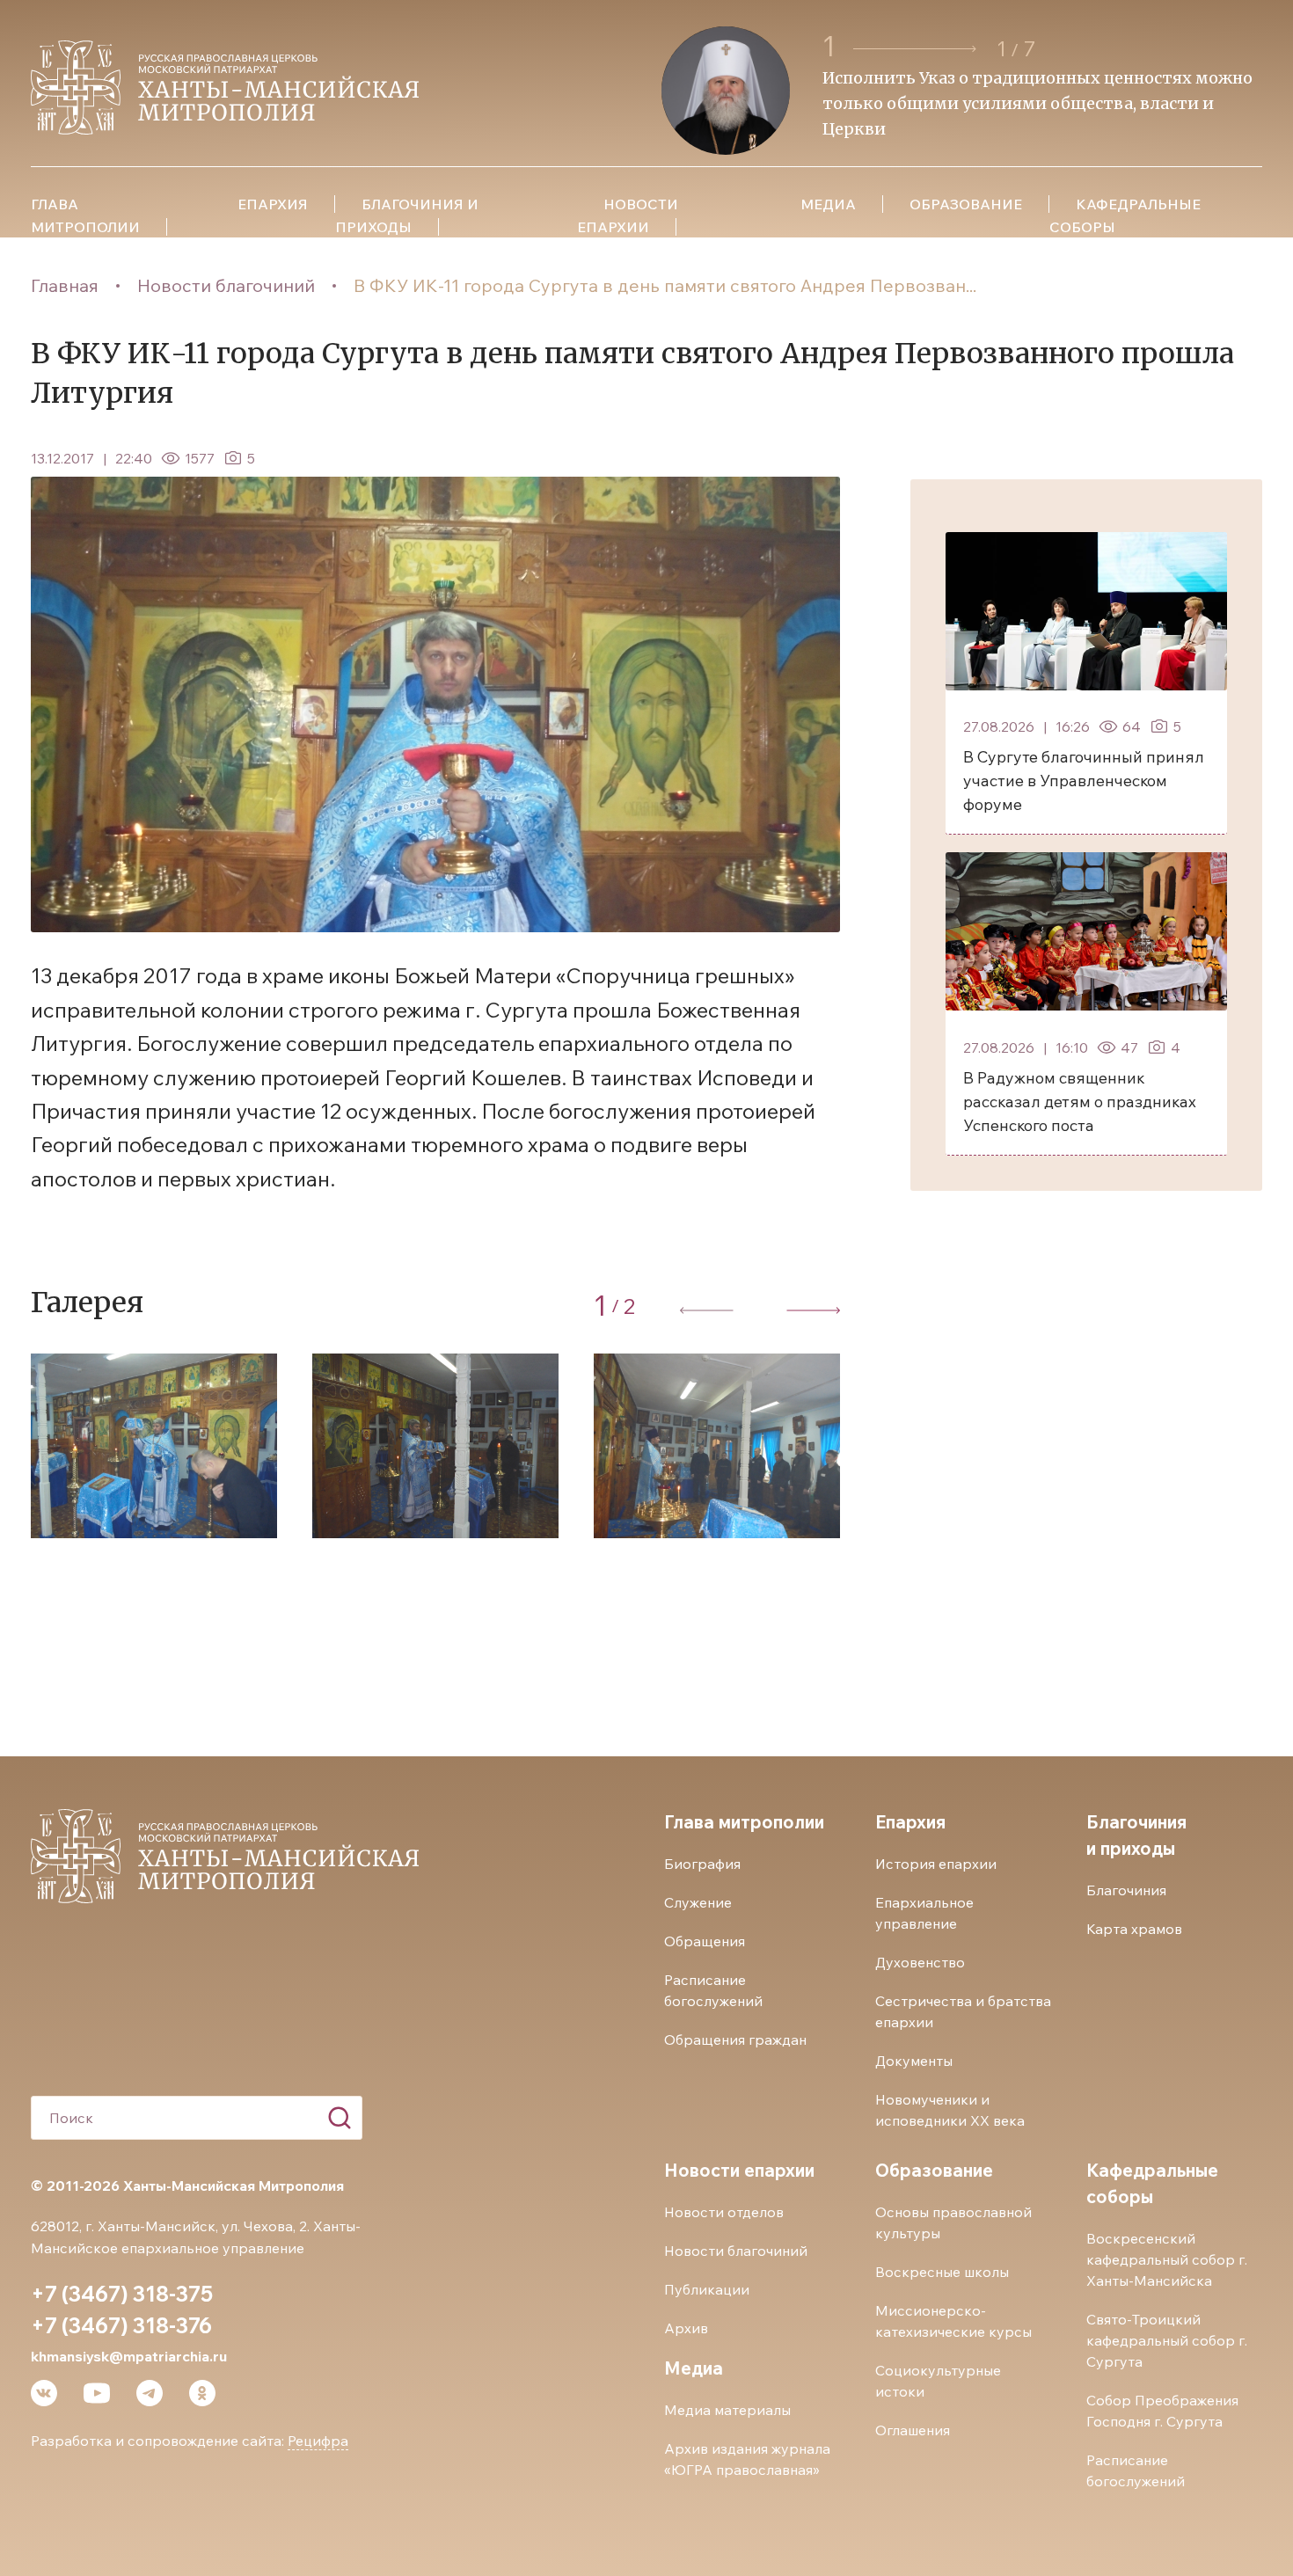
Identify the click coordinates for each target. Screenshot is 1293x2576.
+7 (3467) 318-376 (121, 2325)
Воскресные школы (942, 2272)
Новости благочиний (226, 285)
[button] (917, 49)
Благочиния (1126, 1890)
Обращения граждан (735, 2040)
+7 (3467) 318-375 (122, 2294)
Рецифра (318, 2441)
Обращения (705, 1941)
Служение (698, 1902)
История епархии (936, 1864)
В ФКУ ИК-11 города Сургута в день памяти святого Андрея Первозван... (665, 285)
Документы (914, 2061)
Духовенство (920, 1962)
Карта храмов (1134, 1929)
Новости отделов (724, 2212)
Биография (702, 1864)
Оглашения (913, 2430)
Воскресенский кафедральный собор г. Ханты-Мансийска (1167, 2259)
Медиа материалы (727, 2410)
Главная (65, 285)
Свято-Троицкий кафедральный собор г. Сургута (1167, 2340)
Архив (686, 2328)
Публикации (707, 2289)
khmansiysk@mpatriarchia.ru (129, 2356)
